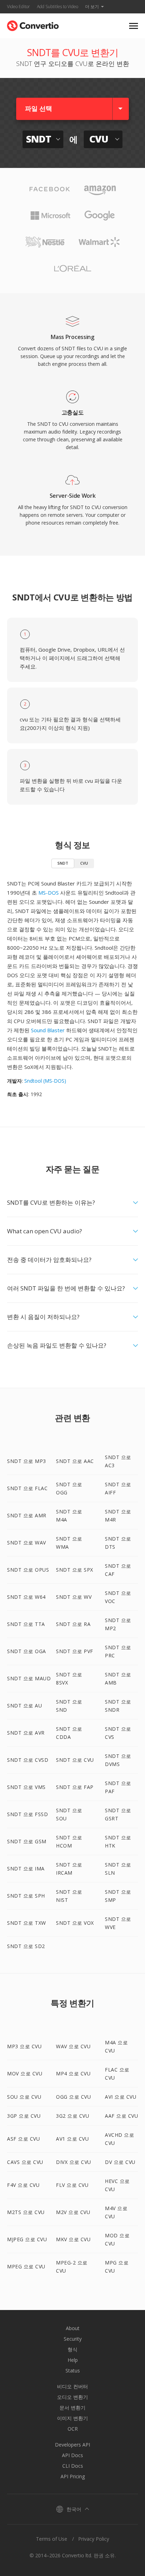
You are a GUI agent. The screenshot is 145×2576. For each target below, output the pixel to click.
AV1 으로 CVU (72, 2139)
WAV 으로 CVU (73, 2046)
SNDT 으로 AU (24, 1706)
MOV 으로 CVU (25, 2073)
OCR (73, 2429)
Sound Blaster (48, 1030)
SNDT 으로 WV (74, 1597)
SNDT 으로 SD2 (26, 1946)
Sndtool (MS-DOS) (45, 1081)
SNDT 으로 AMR (27, 1515)
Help (73, 2360)
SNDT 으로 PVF (75, 1651)
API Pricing (73, 2476)
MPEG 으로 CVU (26, 2266)
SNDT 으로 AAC (75, 1461)
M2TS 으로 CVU (26, 2212)
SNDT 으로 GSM (27, 1841)
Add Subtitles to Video (58, 7)
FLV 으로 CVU (72, 2185)
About (73, 2328)
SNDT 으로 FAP (75, 1787)
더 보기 (92, 7)
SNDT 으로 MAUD (29, 1678)
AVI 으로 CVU (121, 2097)
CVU (84, 863)
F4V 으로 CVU (23, 2185)
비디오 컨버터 (72, 2386)
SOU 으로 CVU (24, 2097)
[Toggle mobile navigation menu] (134, 26)
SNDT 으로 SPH (26, 1896)
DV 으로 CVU (120, 2162)
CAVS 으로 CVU (25, 2162)
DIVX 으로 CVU (74, 2162)
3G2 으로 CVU (72, 2116)
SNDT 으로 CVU (75, 1760)
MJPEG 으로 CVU (27, 2239)
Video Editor (18, 7)
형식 (72, 2349)
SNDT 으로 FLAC (27, 1488)
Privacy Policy (94, 2539)
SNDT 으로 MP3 (27, 1461)
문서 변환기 (72, 2408)
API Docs (72, 2455)
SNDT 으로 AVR (26, 1733)
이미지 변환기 (72, 2418)
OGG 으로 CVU (73, 2097)
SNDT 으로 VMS (26, 1787)
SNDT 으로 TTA (26, 1624)
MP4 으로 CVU (73, 2073)
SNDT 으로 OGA (27, 1651)
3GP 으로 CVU (24, 2116)
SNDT (63, 863)
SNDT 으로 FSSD (27, 1814)
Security (73, 2339)
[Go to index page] (33, 24)
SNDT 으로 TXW (27, 1923)
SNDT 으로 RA (73, 1624)
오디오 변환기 (72, 2397)
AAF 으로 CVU (121, 2116)
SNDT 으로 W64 (26, 1597)
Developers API (72, 2445)
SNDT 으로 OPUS (28, 1570)
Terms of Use (52, 2539)
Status (73, 2371)
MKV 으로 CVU (73, 2239)
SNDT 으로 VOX (75, 1923)
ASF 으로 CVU (23, 2139)
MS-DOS (49, 893)
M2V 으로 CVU (73, 2212)
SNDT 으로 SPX (75, 1570)
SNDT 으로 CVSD (28, 1760)
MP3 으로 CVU (24, 2046)
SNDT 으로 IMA (26, 1868)
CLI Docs (73, 2466)
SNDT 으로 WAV (27, 1543)
